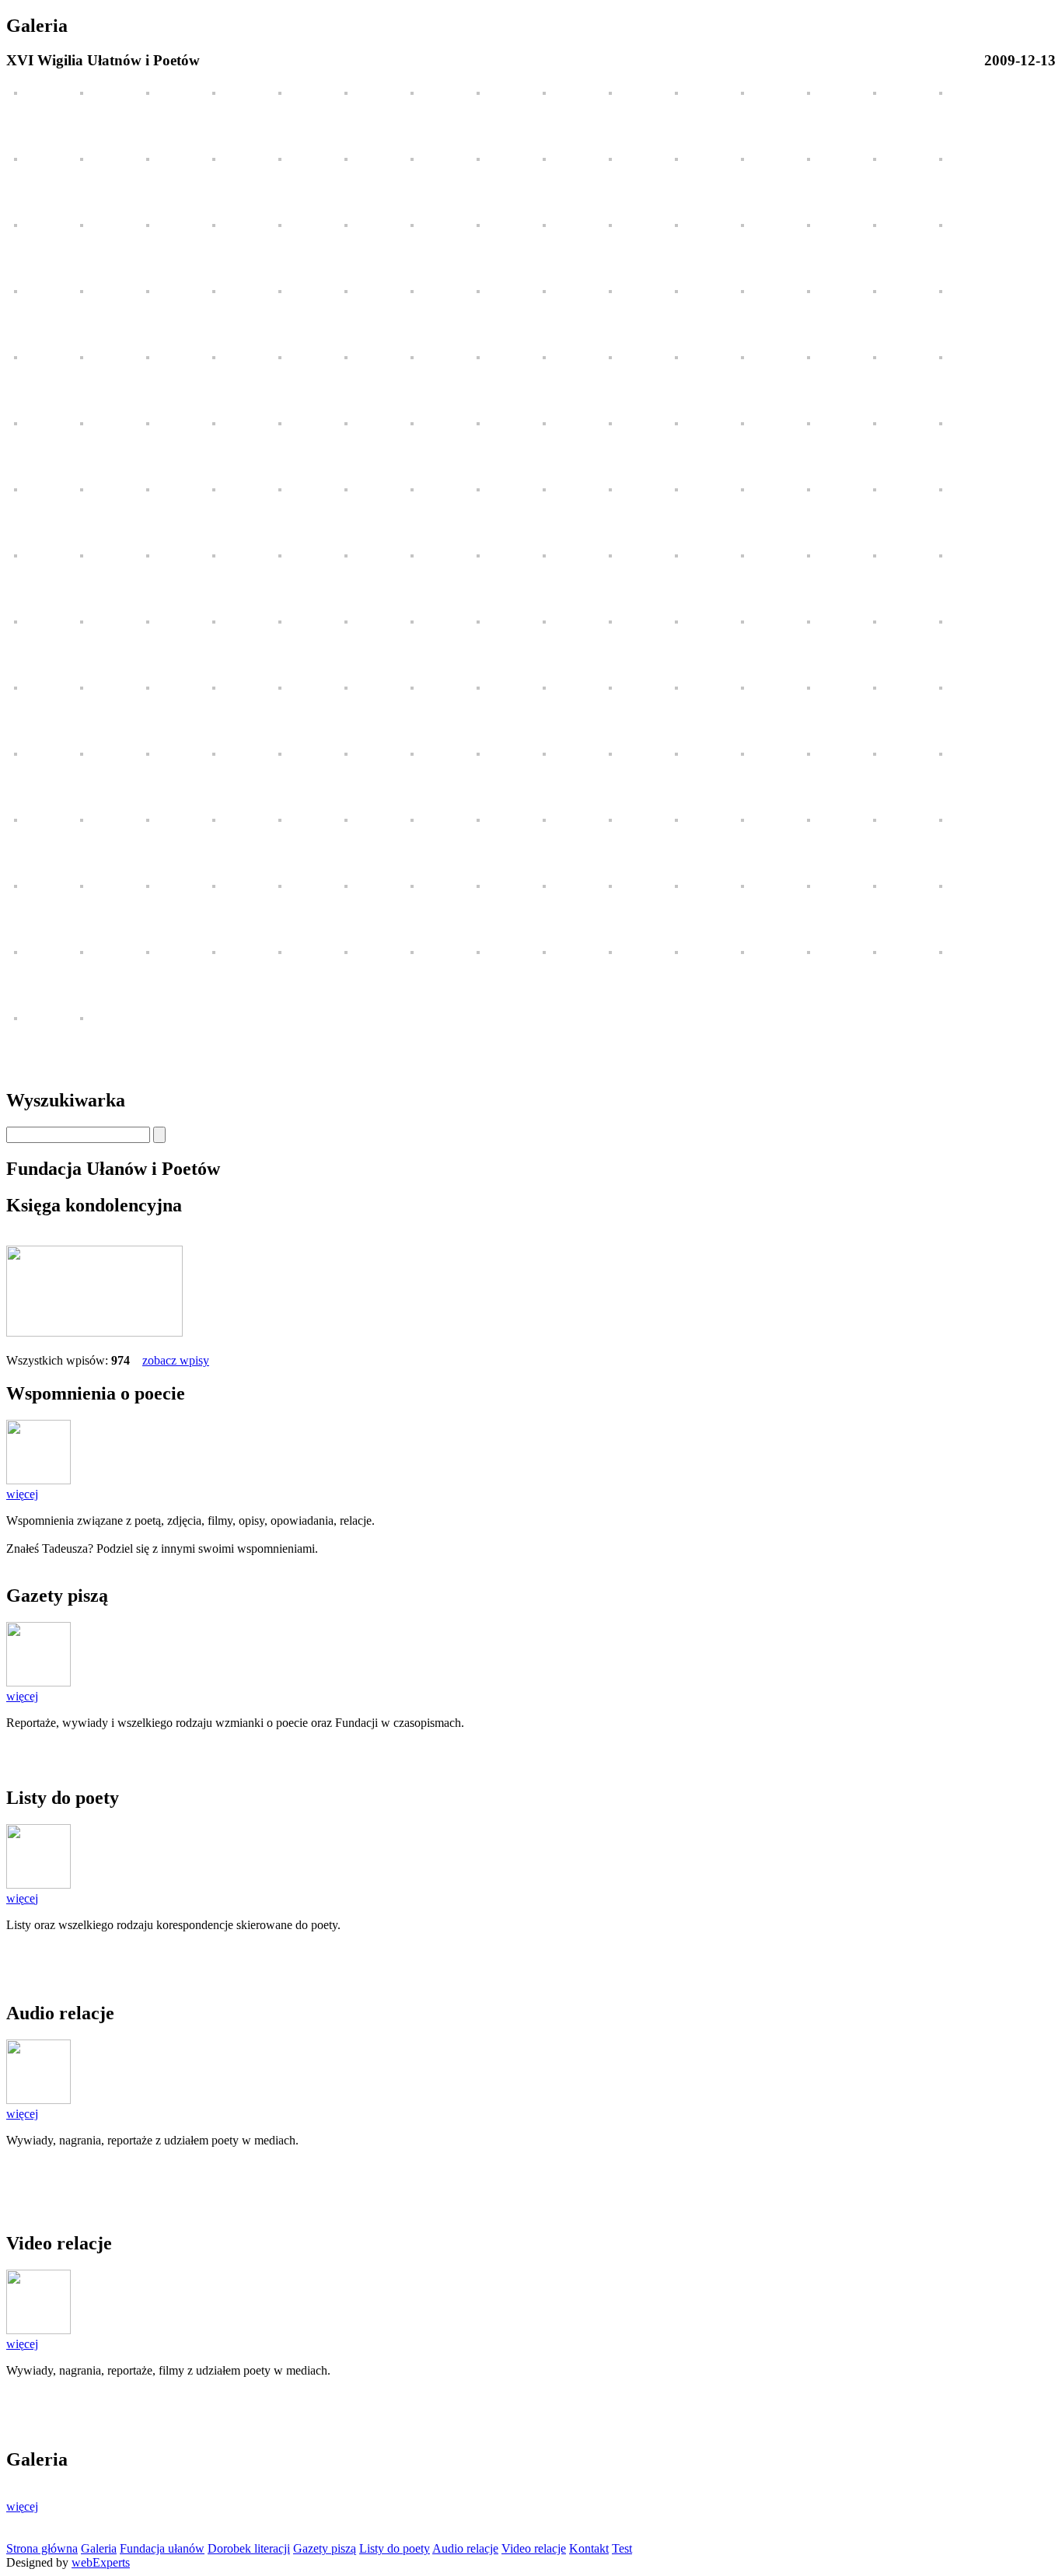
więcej (22, 1494)
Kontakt (589, 2548)
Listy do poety (395, 2548)
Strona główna (42, 2548)
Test (622, 2548)
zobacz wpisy (176, 1360)
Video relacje (534, 2548)
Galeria (99, 2548)
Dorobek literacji (249, 2548)
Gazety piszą (325, 2548)
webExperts (101, 2562)
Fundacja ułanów (162, 2548)
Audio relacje (465, 2548)
